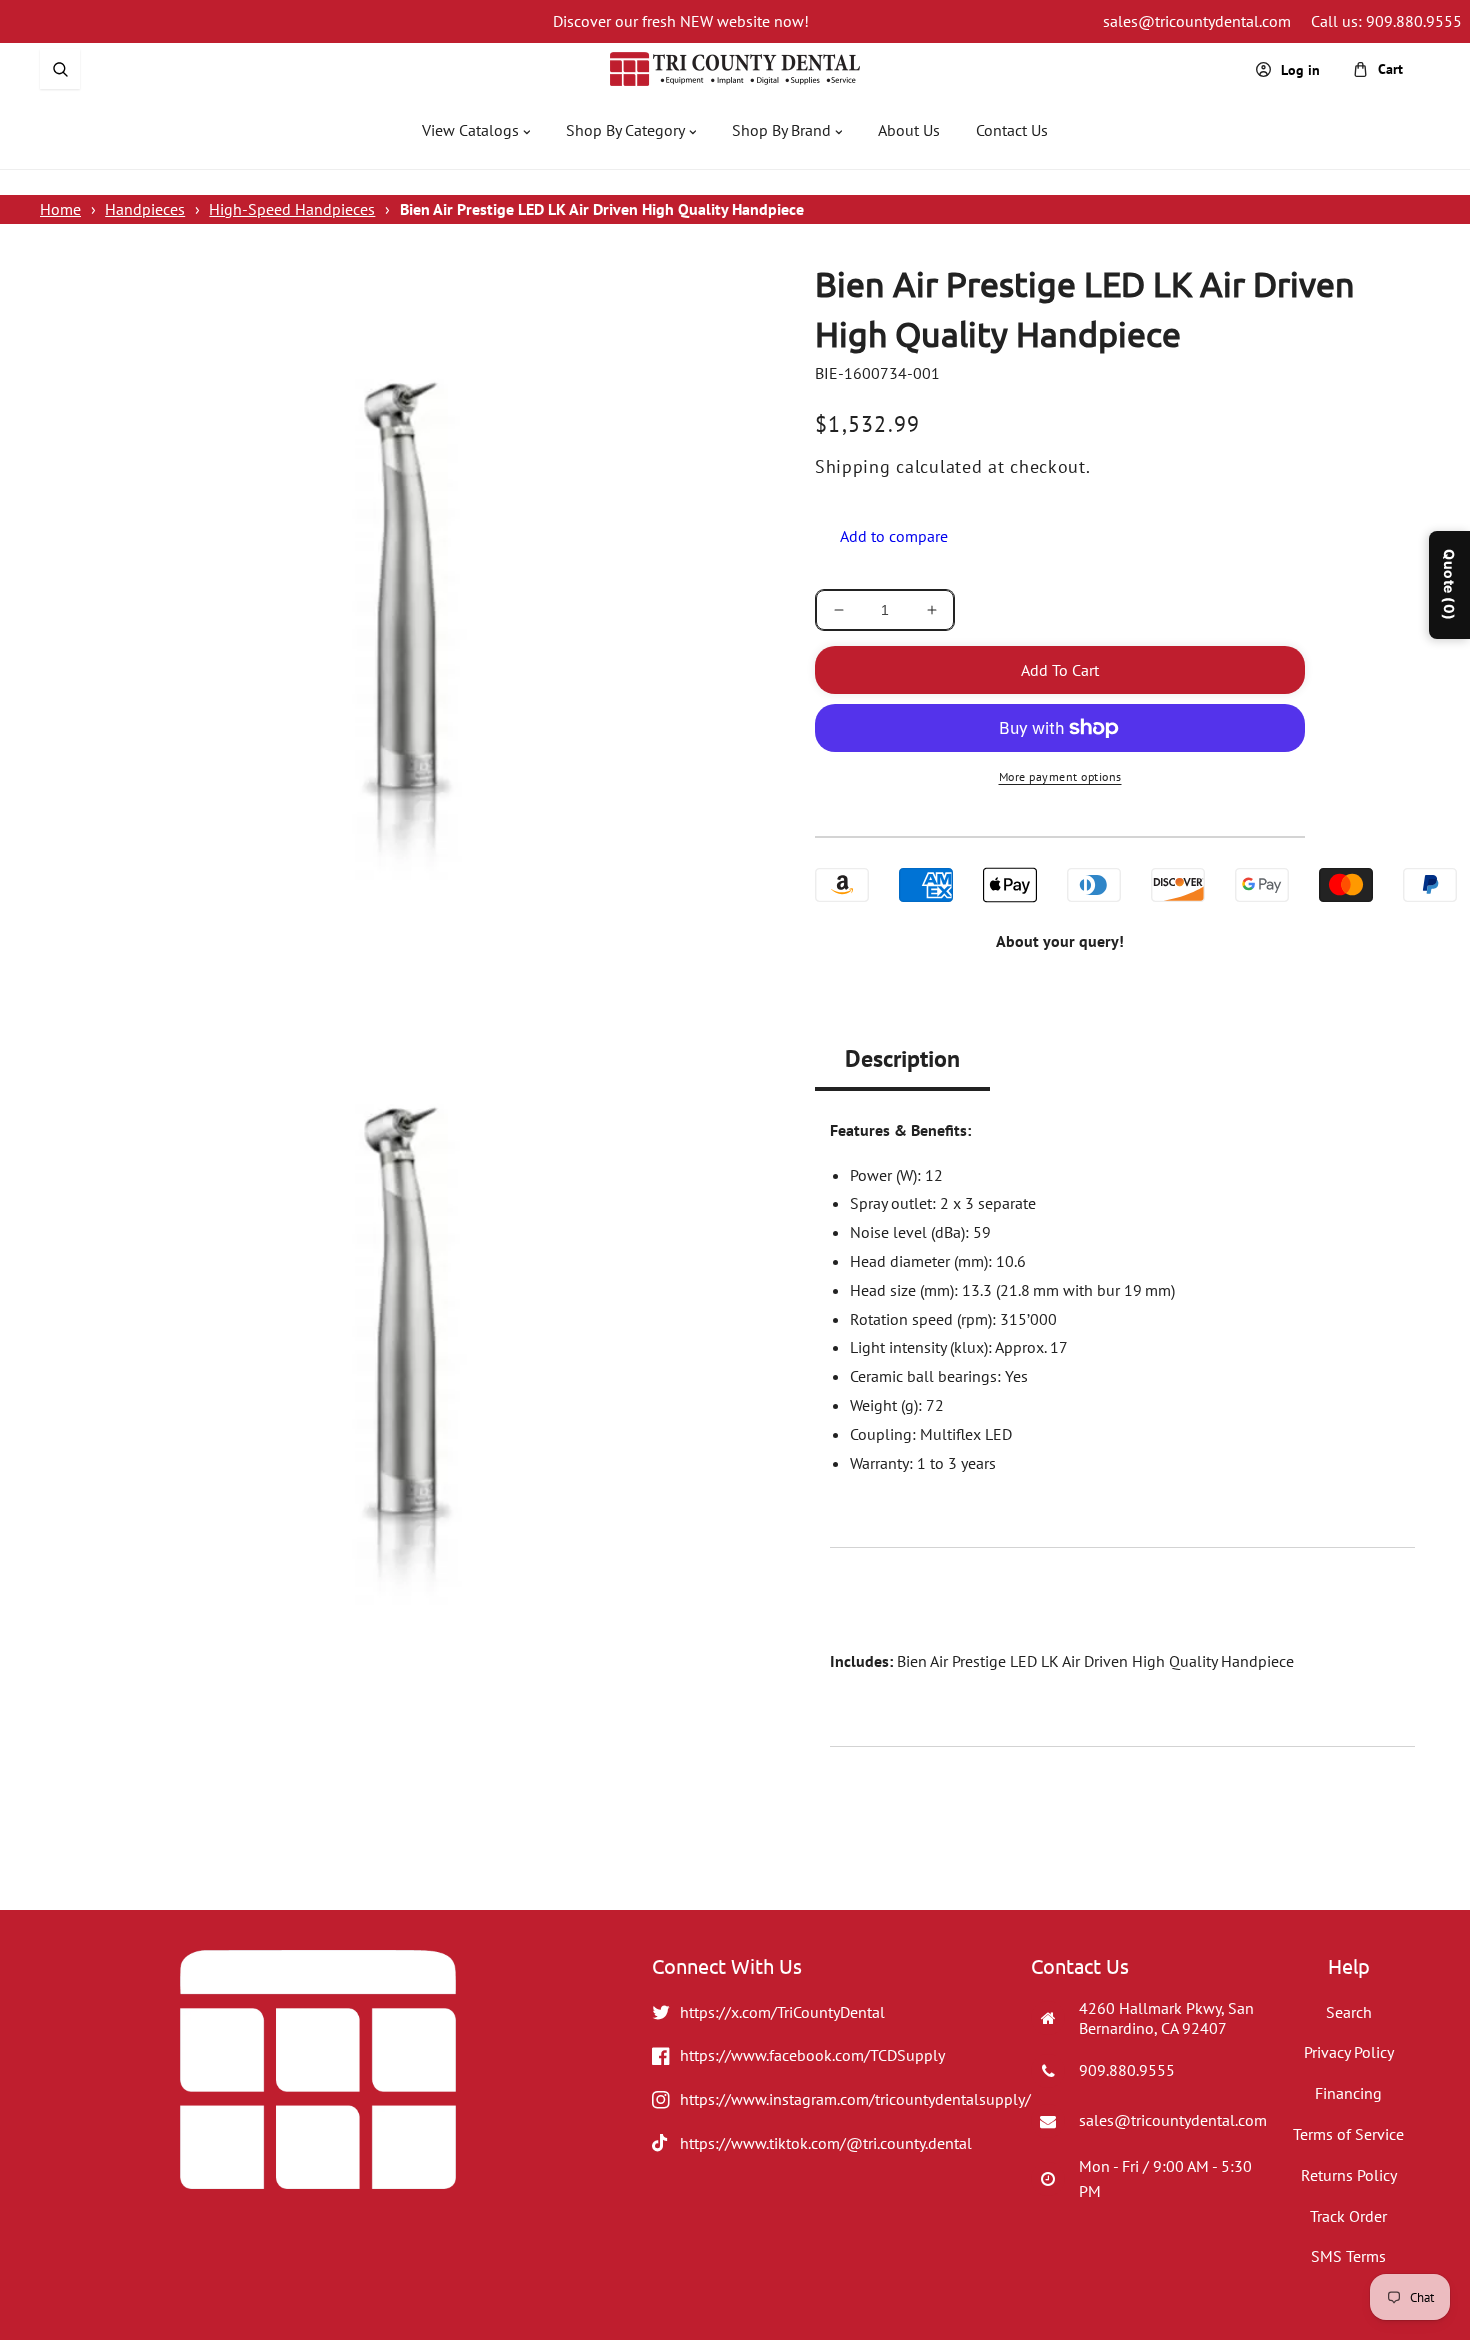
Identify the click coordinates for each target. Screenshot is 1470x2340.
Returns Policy (1349, 2175)
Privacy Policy (1349, 2052)
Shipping (853, 466)
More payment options (1060, 776)
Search (1349, 2012)
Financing (1348, 2093)
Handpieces (145, 209)
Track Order (1348, 2216)
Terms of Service (1348, 2134)
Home (60, 209)
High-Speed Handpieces (292, 209)
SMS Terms (1348, 2256)
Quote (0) (1449, 585)
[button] (60, 69)
